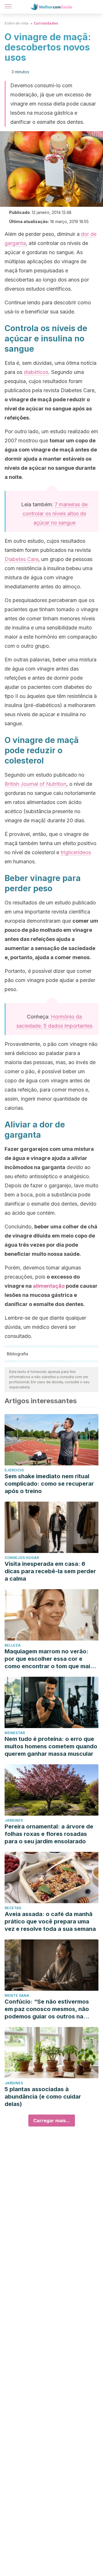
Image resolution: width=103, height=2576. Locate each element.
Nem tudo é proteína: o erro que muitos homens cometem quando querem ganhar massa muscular (51, 1746)
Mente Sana (17, 1995)
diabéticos (36, 372)
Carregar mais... (52, 2121)
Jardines (14, 1820)
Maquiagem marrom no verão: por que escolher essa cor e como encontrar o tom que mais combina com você (49, 1659)
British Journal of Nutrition (35, 784)
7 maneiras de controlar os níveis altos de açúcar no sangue (55, 514)
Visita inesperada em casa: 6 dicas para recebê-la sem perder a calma (50, 1571)
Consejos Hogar (22, 1558)
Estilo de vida (17, 23)
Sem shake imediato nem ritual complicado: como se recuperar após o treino (49, 1484)
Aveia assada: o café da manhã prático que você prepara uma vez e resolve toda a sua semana (50, 1921)
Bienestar (15, 1733)
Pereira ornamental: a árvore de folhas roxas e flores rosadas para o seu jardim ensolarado (49, 1834)
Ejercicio (14, 1470)
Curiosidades (46, 23)
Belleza (13, 1645)
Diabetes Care (21, 559)
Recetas (13, 1908)
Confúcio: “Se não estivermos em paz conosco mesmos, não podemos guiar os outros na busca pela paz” (47, 2009)
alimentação (49, 1286)
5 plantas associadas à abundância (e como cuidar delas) (43, 2097)
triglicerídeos (76, 852)
